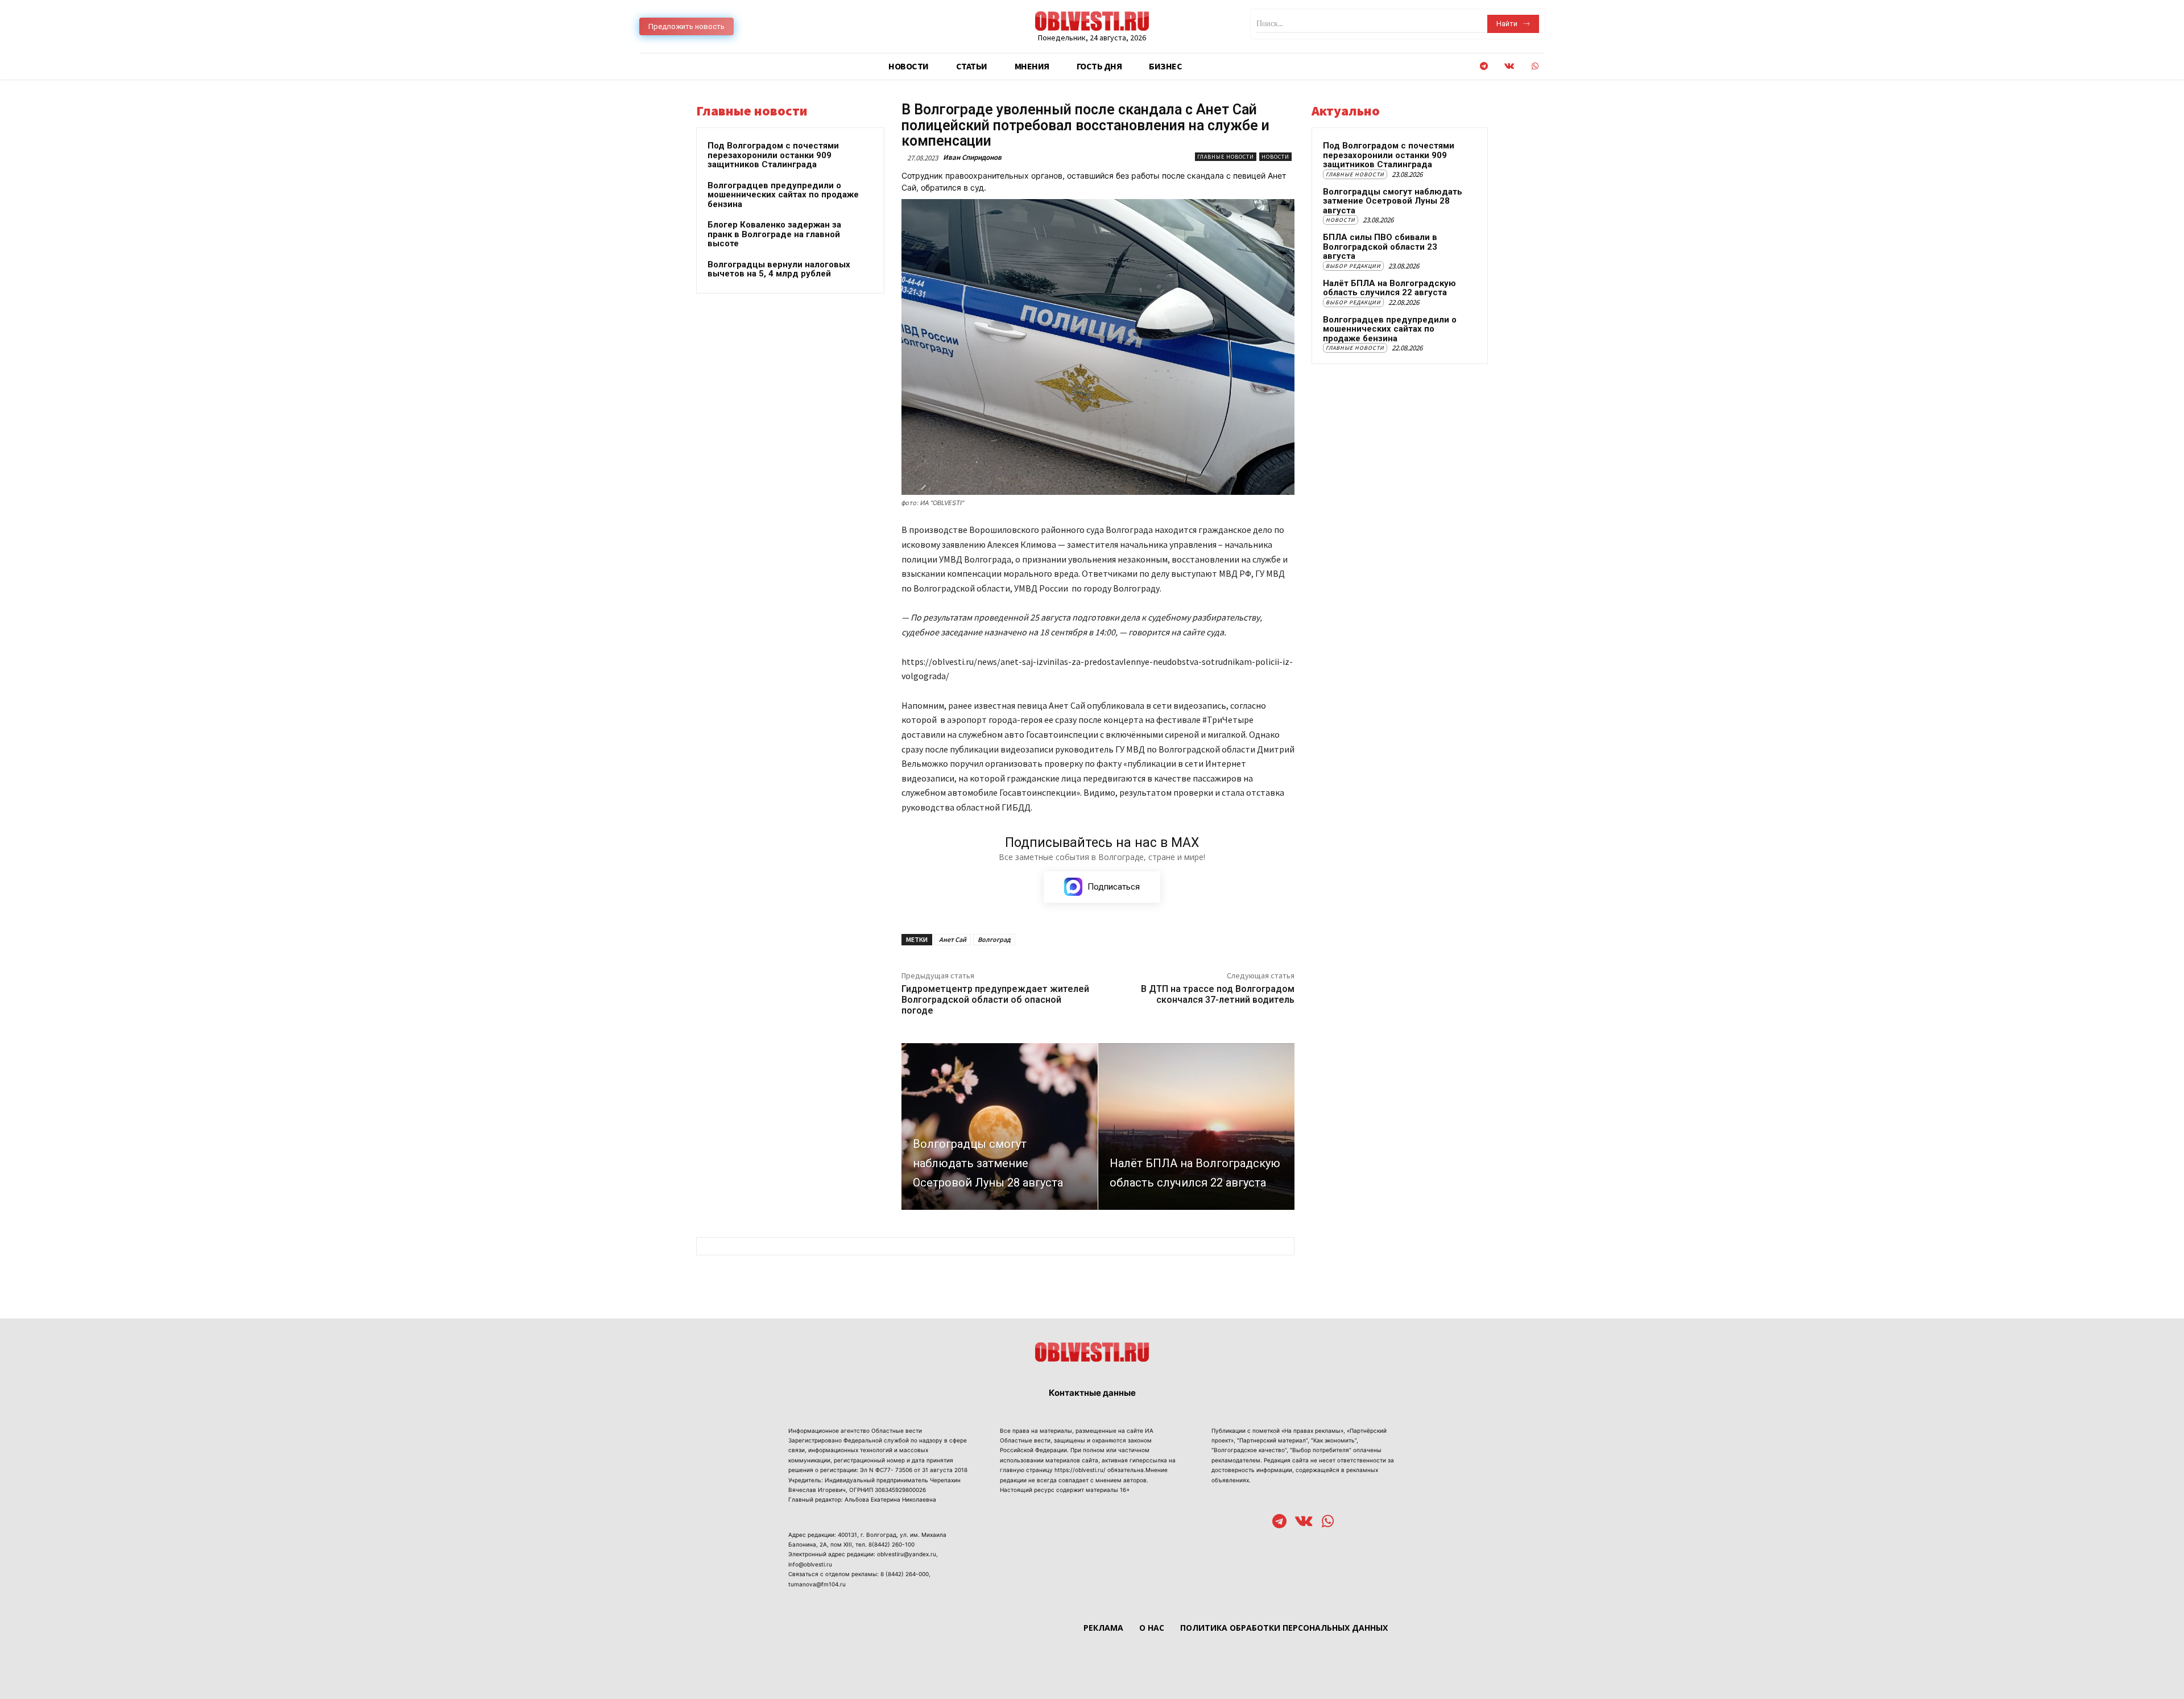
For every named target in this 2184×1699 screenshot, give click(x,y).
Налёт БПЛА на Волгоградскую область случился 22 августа (1389, 288)
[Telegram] (1484, 66)
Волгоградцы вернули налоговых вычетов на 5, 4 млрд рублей (779, 269)
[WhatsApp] (1535, 66)
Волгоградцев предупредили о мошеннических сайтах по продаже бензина (783, 195)
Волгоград (994, 939)
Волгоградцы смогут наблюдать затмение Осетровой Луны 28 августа (1393, 201)
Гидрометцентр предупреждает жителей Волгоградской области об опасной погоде (995, 1000)
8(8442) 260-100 (892, 1544)
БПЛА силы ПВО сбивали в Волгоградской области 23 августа (1380, 247)
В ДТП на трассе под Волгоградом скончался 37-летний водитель (1218, 994)
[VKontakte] (1509, 66)
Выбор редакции (1353, 266)
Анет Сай (953, 939)
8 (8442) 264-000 (905, 1574)
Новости (1275, 157)
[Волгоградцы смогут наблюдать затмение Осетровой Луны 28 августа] (1000, 1127)
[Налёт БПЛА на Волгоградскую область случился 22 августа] (1196, 1127)
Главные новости (1226, 157)
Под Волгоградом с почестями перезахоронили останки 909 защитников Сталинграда (773, 155)
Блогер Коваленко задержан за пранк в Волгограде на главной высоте (774, 234)
